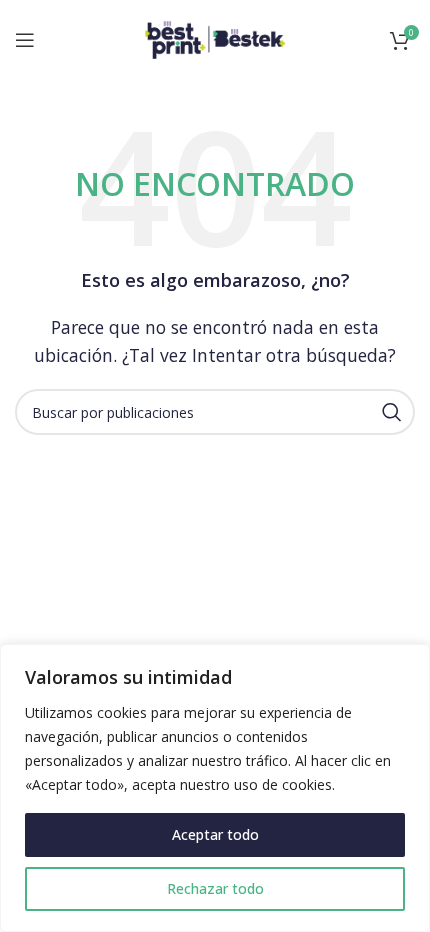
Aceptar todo (215, 834)
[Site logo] (215, 38)
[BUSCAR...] (392, 412)
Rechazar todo (215, 888)
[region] (215, 788)
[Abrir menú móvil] (25, 40)
